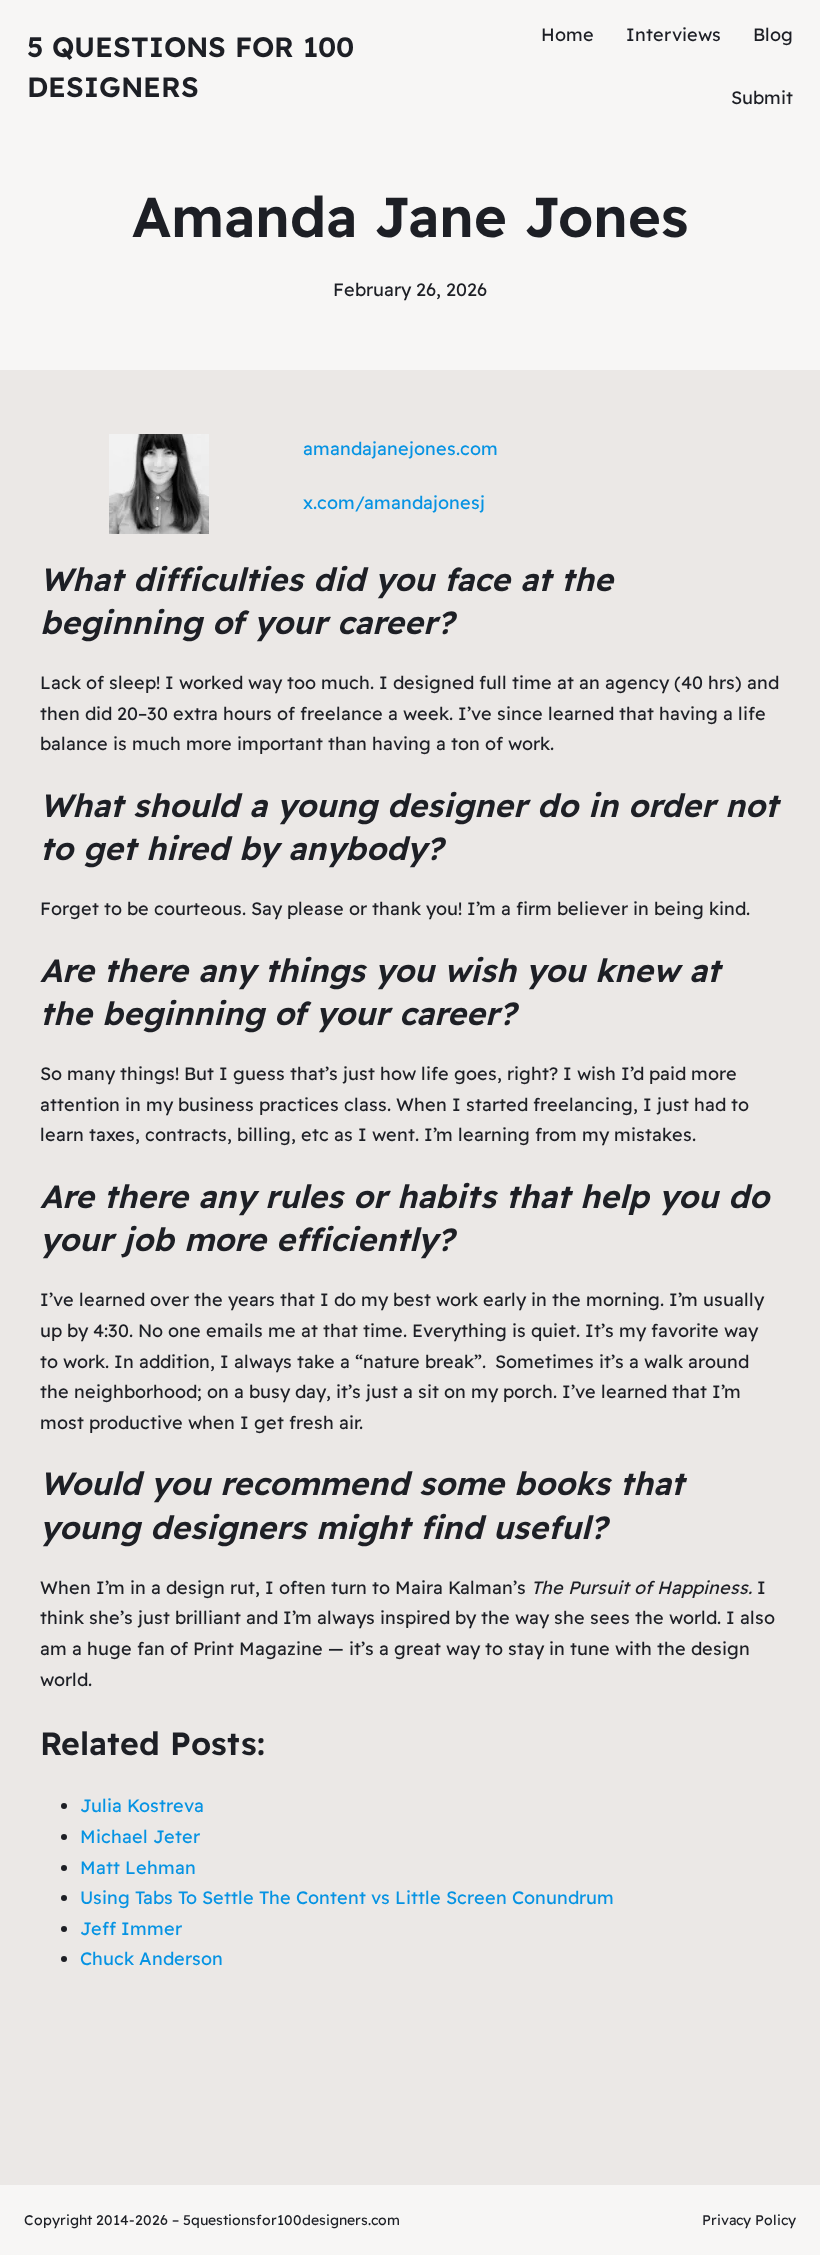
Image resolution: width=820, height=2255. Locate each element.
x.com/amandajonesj (394, 502)
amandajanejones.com (400, 448)
